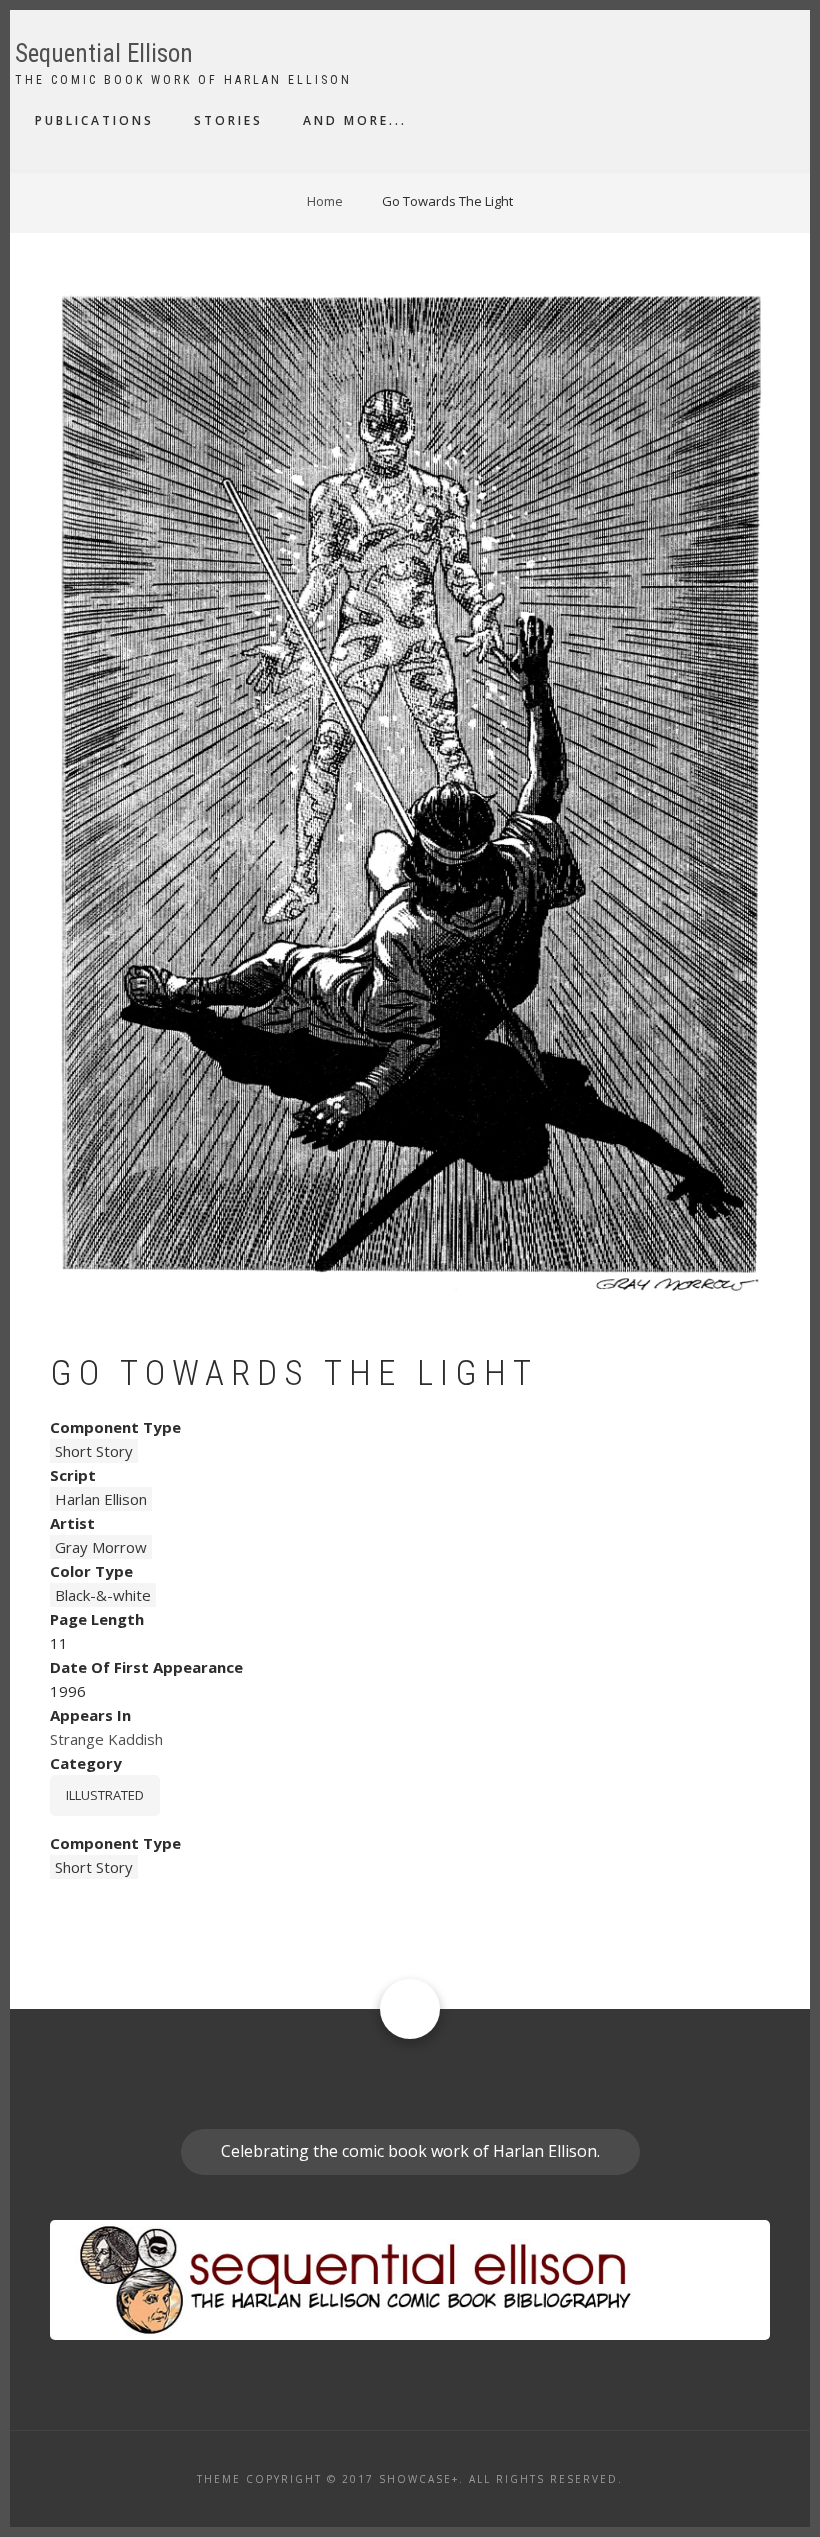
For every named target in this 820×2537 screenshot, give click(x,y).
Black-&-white (103, 1595)
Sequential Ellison (104, 53)
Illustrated (105, 1795)
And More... (355, 120)
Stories (228, 120)
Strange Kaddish (106, 1739)
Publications (94, 120)
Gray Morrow (101, 1547)
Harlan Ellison (101, 1499)
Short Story (94, 1451)
